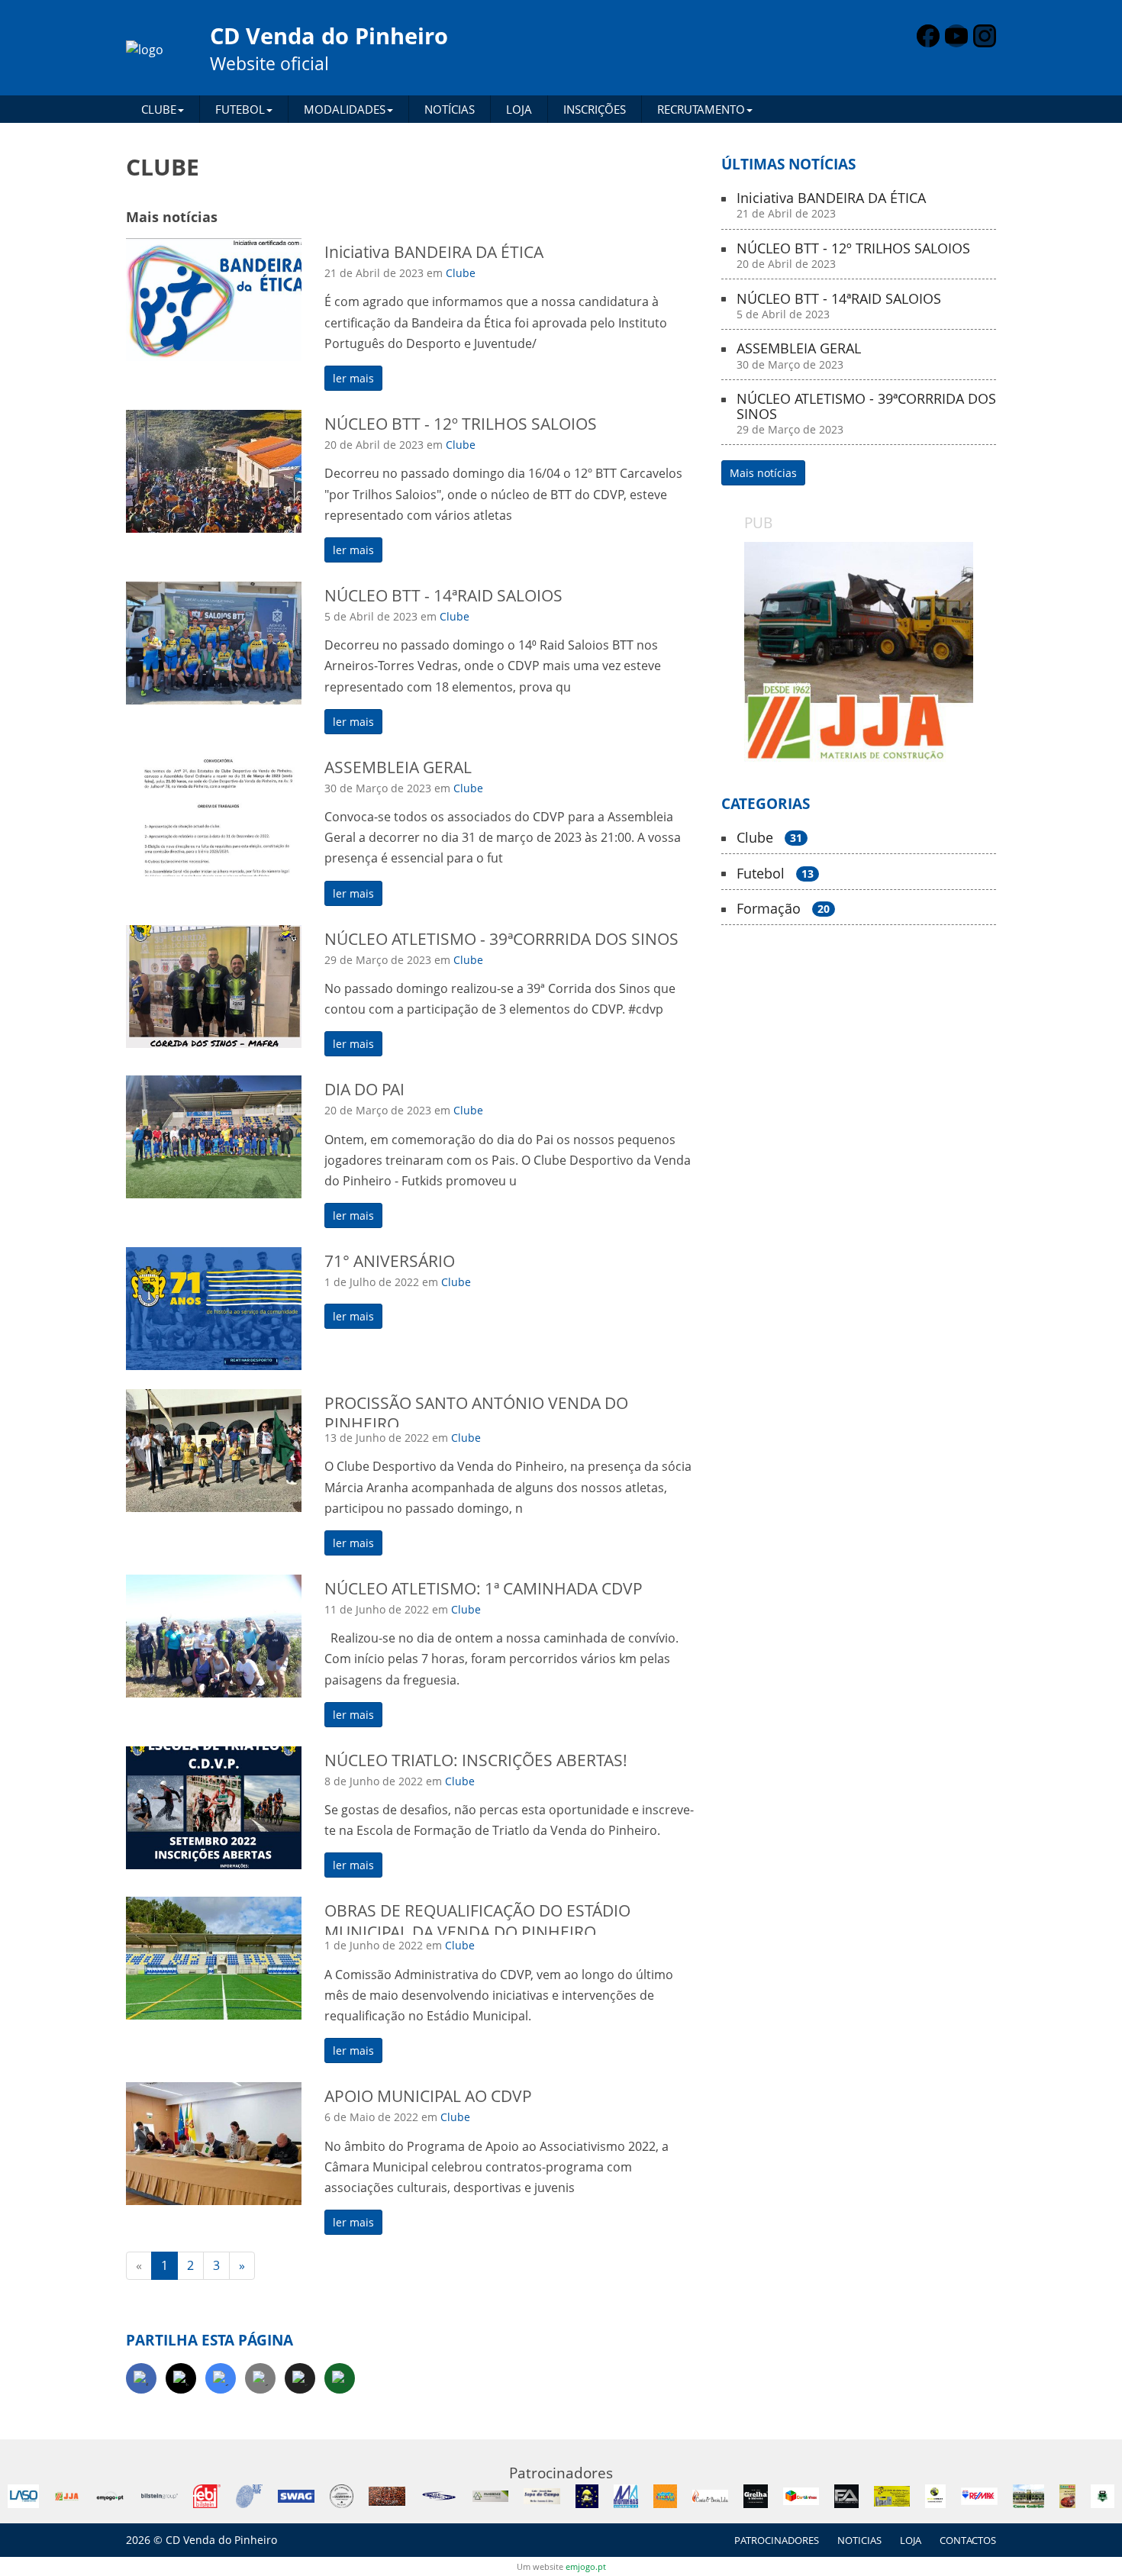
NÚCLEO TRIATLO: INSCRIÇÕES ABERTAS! (476, 1760)
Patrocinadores (777, 2540)
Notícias (450, 109)
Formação (783, 909)
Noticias (859, 2540)
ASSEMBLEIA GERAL (398, 767)
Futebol (775, 874)
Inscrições (595, 109)
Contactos (968, 2540)
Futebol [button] (240, 109)
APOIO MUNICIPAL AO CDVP (428, 2096)
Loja (519, 109)
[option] (859, 654)
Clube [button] (159, 109)
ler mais (353, 378)
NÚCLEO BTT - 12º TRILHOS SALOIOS (461, 424)
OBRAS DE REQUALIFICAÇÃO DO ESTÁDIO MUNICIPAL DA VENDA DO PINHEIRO (477, 1921)
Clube (461, 273)
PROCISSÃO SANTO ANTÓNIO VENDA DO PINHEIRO (476, 1413)
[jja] (859, 654)
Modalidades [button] (345, 109)
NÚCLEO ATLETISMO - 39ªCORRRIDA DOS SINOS (501, 939)
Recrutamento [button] (701, 109)
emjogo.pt (586, 2566)
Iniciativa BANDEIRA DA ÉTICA (434, 252)
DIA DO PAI (364, 1089)
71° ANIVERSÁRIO (390, 1261)
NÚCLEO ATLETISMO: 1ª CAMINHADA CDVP (484, 1588)
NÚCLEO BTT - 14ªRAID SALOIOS (443, 595)
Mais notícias (763, 473)
